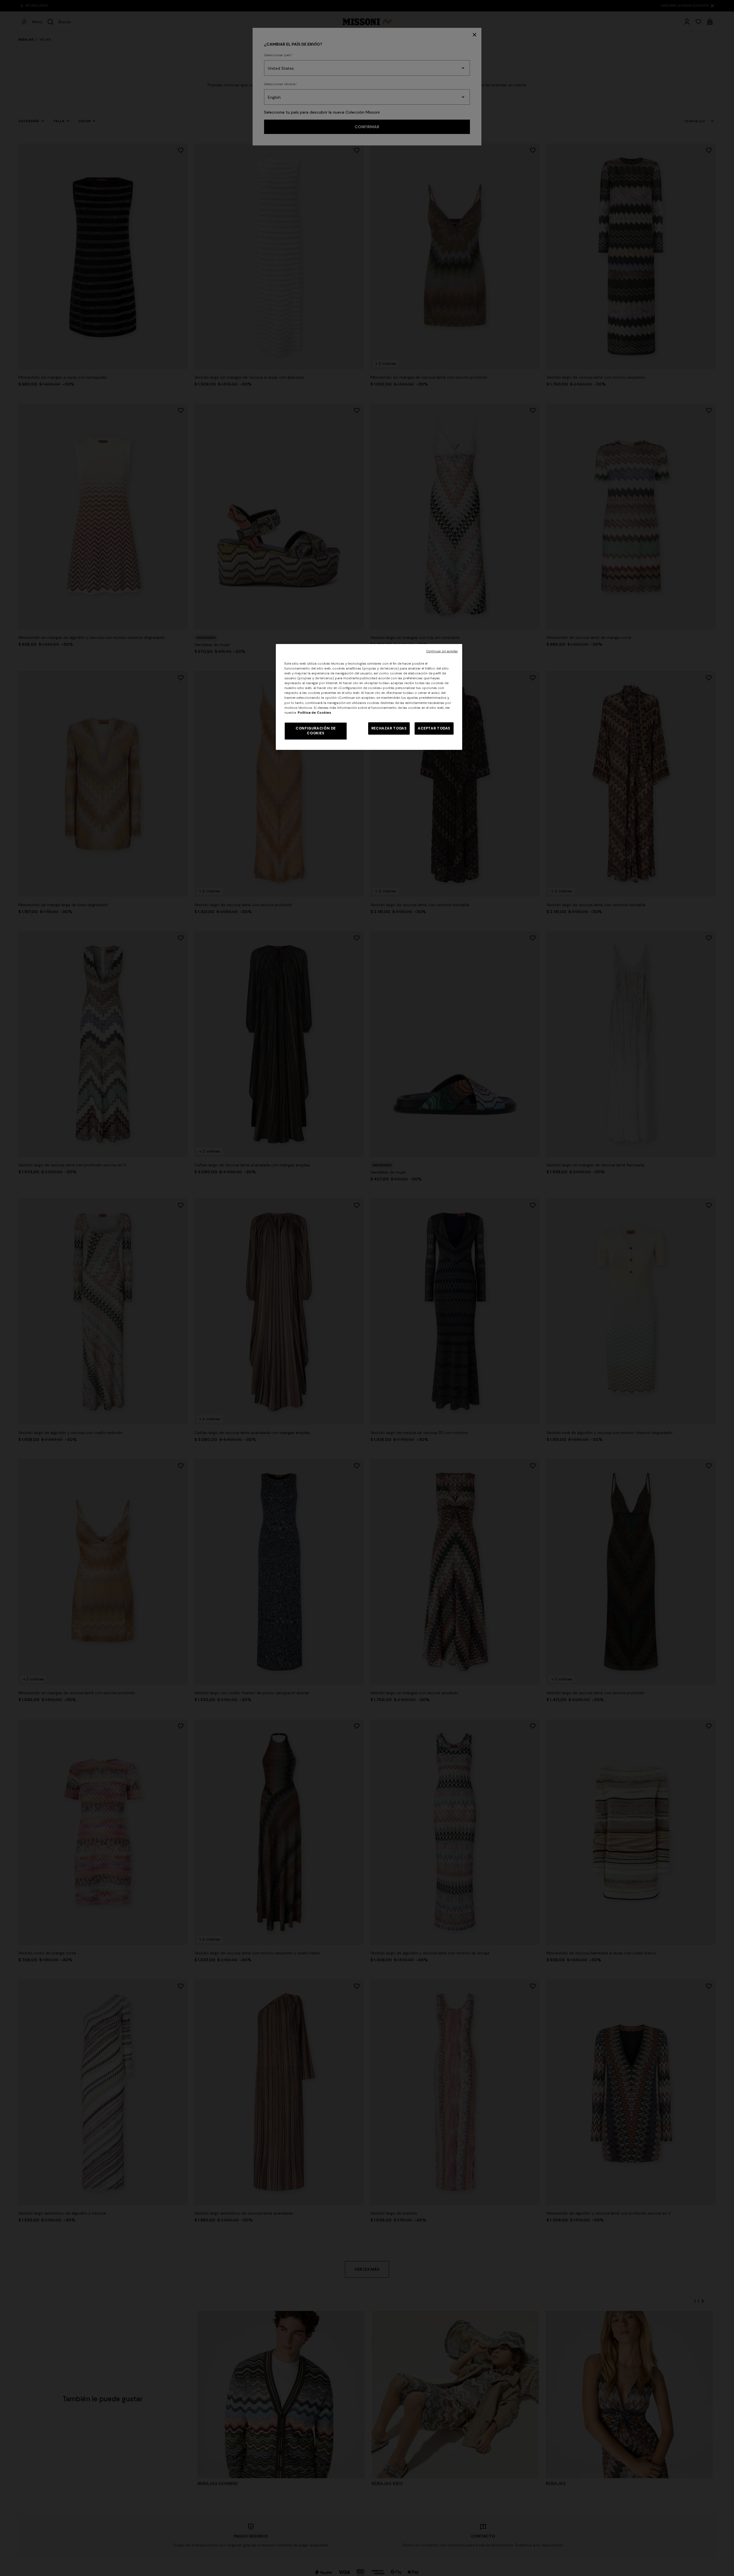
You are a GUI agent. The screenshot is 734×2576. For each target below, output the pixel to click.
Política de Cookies (314, 713)
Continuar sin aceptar (442, 651)
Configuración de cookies (316, 731)
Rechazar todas (389, 728)
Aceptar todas (434, 728)
